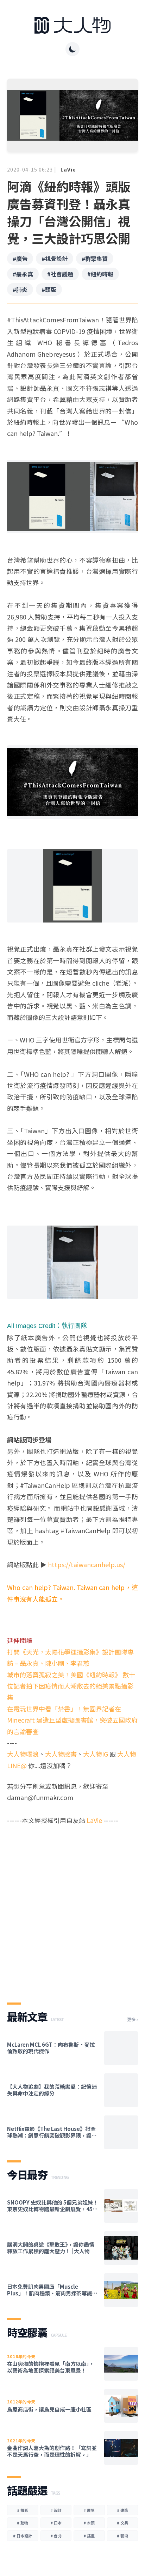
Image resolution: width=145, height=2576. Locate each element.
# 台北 (56, 2536)
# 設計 (56, 2510)
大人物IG (96, 1754)
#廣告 (20, 259)
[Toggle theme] (72, 49)
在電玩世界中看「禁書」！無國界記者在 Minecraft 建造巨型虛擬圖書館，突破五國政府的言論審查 (72, 1720)
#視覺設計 (55, 259)
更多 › (133, 2019)
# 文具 (122, 2523)
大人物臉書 (61, 1754)
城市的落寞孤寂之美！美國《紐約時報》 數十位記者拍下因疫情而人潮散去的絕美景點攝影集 (71, 1686)
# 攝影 (23, 2510)
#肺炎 (20, 289)
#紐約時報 (100, 274)
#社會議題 (60, 274)
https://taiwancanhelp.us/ (87, 1564)
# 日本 (56, 2523)
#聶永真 (23, 274)
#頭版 (49, 289)
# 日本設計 (23, 2536)
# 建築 (122, 2510)
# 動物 (23, 2523)
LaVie (68, 169)
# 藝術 (122, 2536)
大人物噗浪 (23, 1754)
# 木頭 (89, 2523)
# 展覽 (89, 2510)
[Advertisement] (72, 1908)
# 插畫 (89, 2536)
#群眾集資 (95, 259)
